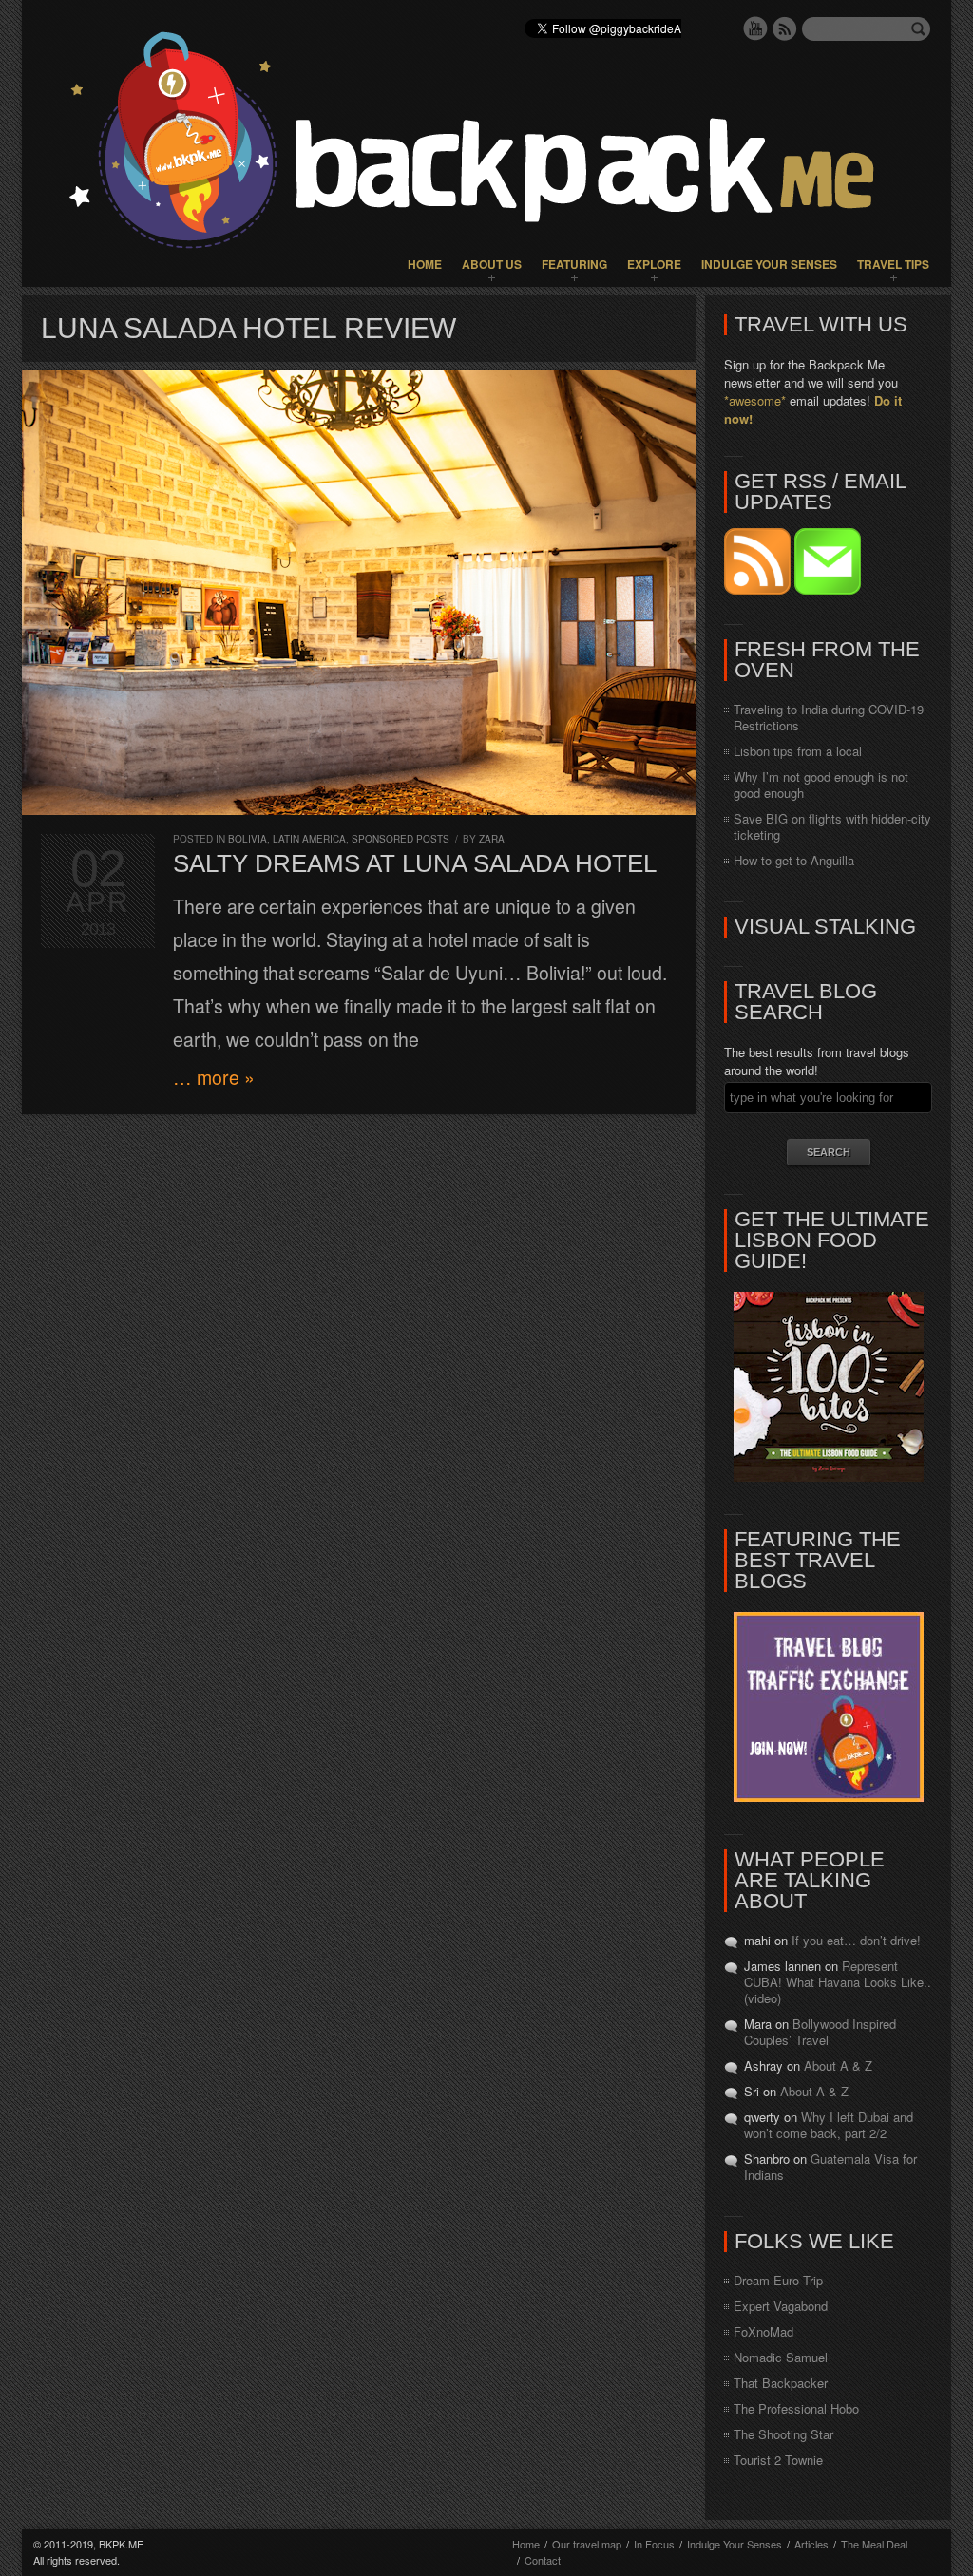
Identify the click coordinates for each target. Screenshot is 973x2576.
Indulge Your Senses (769, 264)
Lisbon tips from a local (798, 751)
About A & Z (838, 2065)
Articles (811, 2544)
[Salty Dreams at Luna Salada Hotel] (359, 593)
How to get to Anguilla (794, 860)
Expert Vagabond (781, 2306)
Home (425, 264)
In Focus (654, 2544)
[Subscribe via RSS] (759, 589)
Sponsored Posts (401, 839)
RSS (785, 28)
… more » (214, 1077)
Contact (543, 2560)
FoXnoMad (763, 2331)
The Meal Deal (874, 2544)
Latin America (309, 839)
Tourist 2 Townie (778, 2460)
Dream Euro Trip (778, 2280)
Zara (492, 839)
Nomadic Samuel (781, 2357)
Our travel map (587, 2544)
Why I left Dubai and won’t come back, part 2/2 (829, 2125)
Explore (654, 264)
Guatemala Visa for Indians (830, 2167)
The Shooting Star (783, 2434)
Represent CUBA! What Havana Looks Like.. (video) (838, 1982)
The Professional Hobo (796, 2408)
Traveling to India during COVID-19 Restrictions (829, 717)
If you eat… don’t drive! (856, 1940)
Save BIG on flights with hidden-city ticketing (832, 826)
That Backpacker (781, 2383)
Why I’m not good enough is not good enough (821, 785)
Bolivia (248, 839)
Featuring (574, 264)
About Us (492, 264)
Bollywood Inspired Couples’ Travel (820, 2032)
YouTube (755, 28)
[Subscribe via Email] (828, 589)
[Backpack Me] (486, 143)
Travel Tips (893, 264)
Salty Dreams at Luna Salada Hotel (415, 863)
